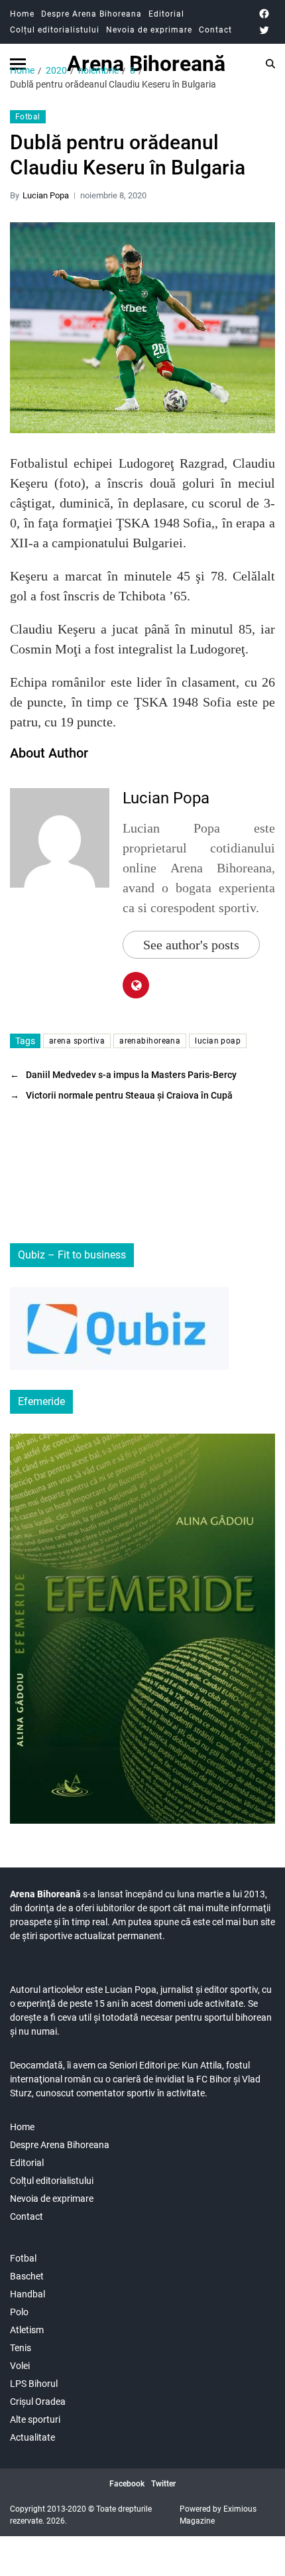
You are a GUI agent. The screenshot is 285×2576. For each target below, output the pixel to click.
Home (22, 14)
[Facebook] (264, 14)
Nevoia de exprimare (149, 30)
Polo (19, 2312)
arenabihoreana (150, 1041)
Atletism (27, 2330)
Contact (215, 30)
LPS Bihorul (34, 2384)
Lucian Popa (46, 195)
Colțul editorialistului (55, 30)
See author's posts (191, 945)
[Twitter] (264, 30)
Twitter (163, 2484)
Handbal (28, 2294)
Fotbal (28, 117)
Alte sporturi (35, 2419)
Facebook (127, 2484)
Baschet (27, 2276)
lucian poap (218, 1041)
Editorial (166, 14)
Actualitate (32, 2437)
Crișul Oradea (38, 2402)
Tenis (21, 2348)
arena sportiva (77, 1041)
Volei (20, 2366)
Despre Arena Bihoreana (91, 14)
